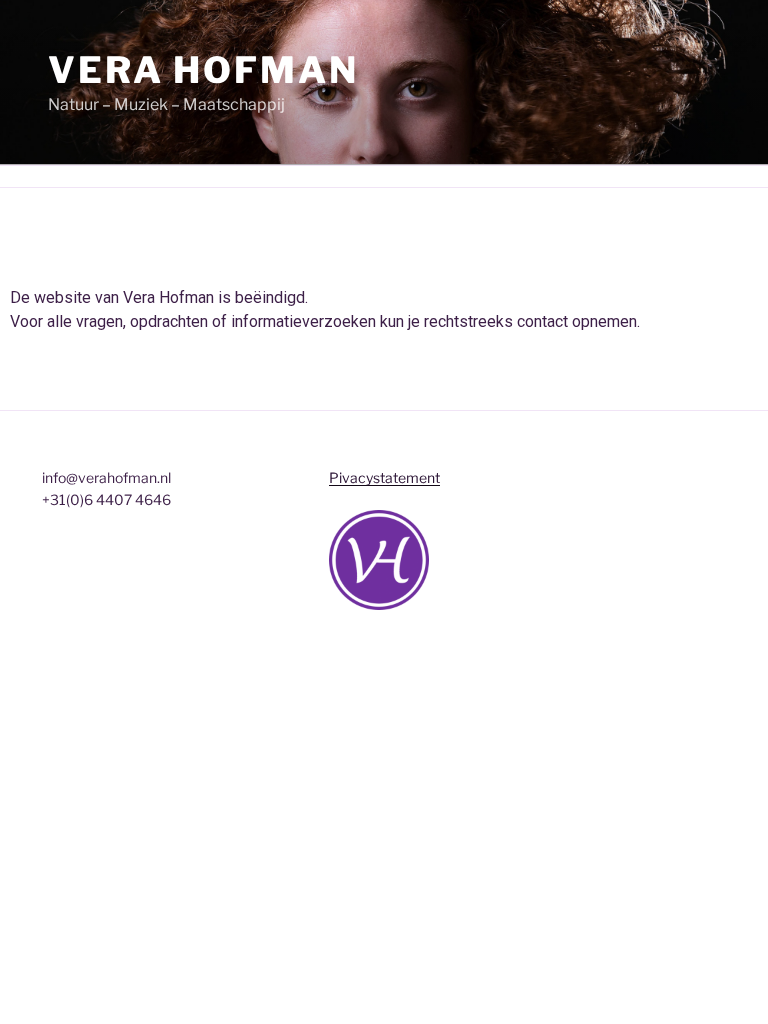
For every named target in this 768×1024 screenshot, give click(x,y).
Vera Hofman (203, 70)
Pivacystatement (384, 477)
